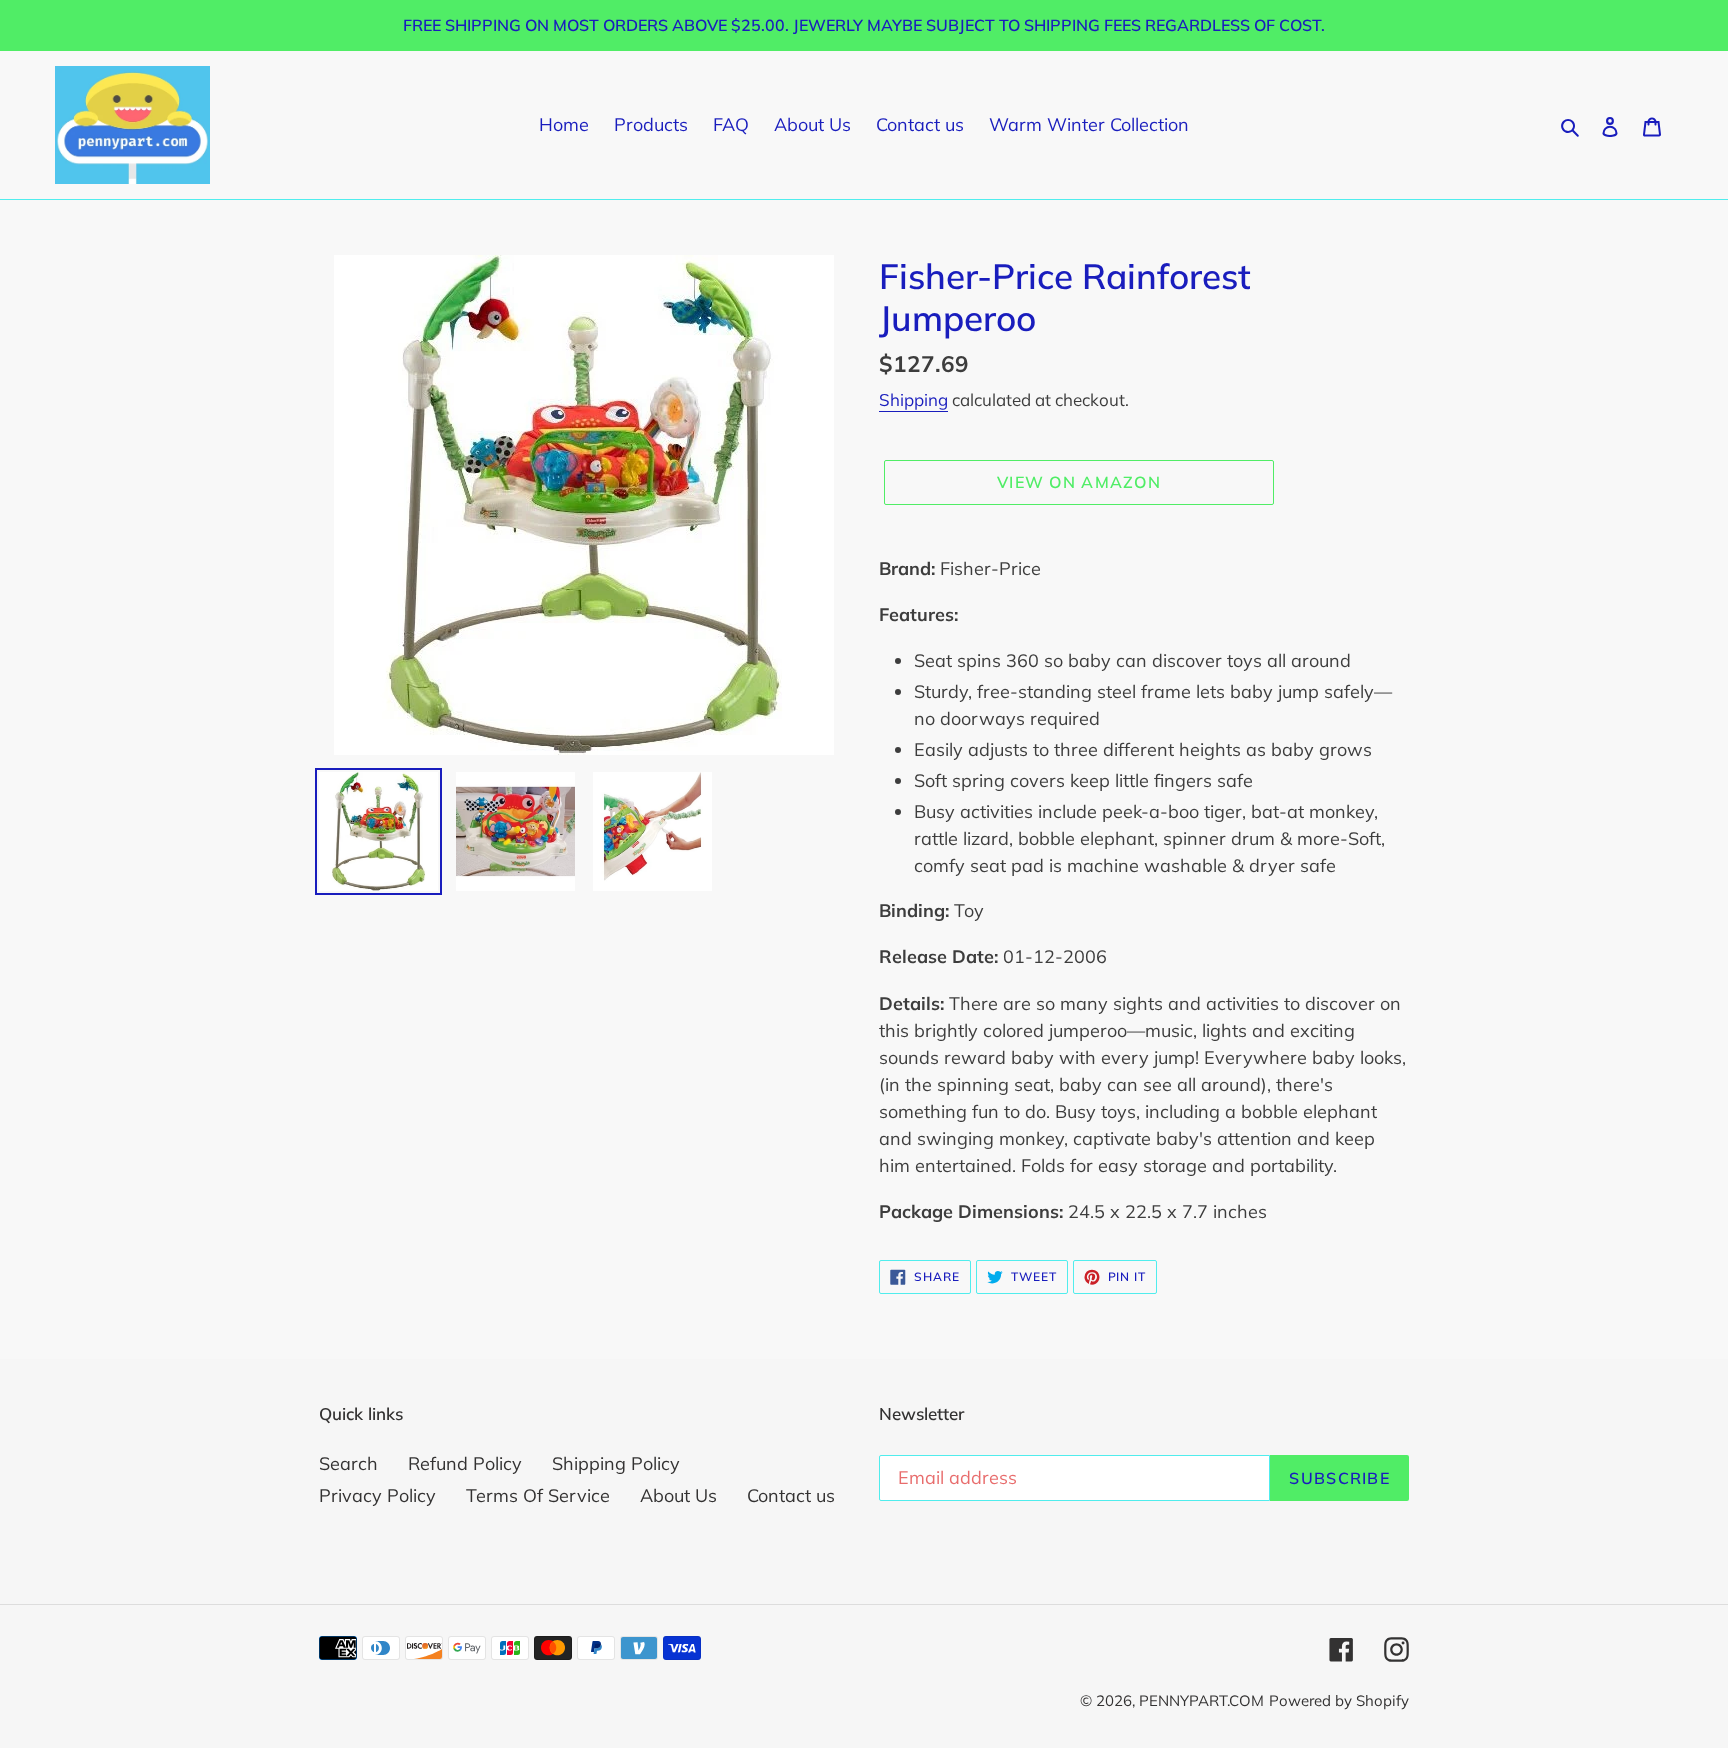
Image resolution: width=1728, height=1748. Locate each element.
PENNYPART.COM (1201, 1700)
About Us (678, 1495)
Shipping (913, 399)
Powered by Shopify (1339, 1700)
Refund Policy (465, 1463)
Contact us (791, 1495)
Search (348, 1463)
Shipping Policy (616, 1463)
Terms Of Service (538, 1495)
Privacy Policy (377, 1495)
